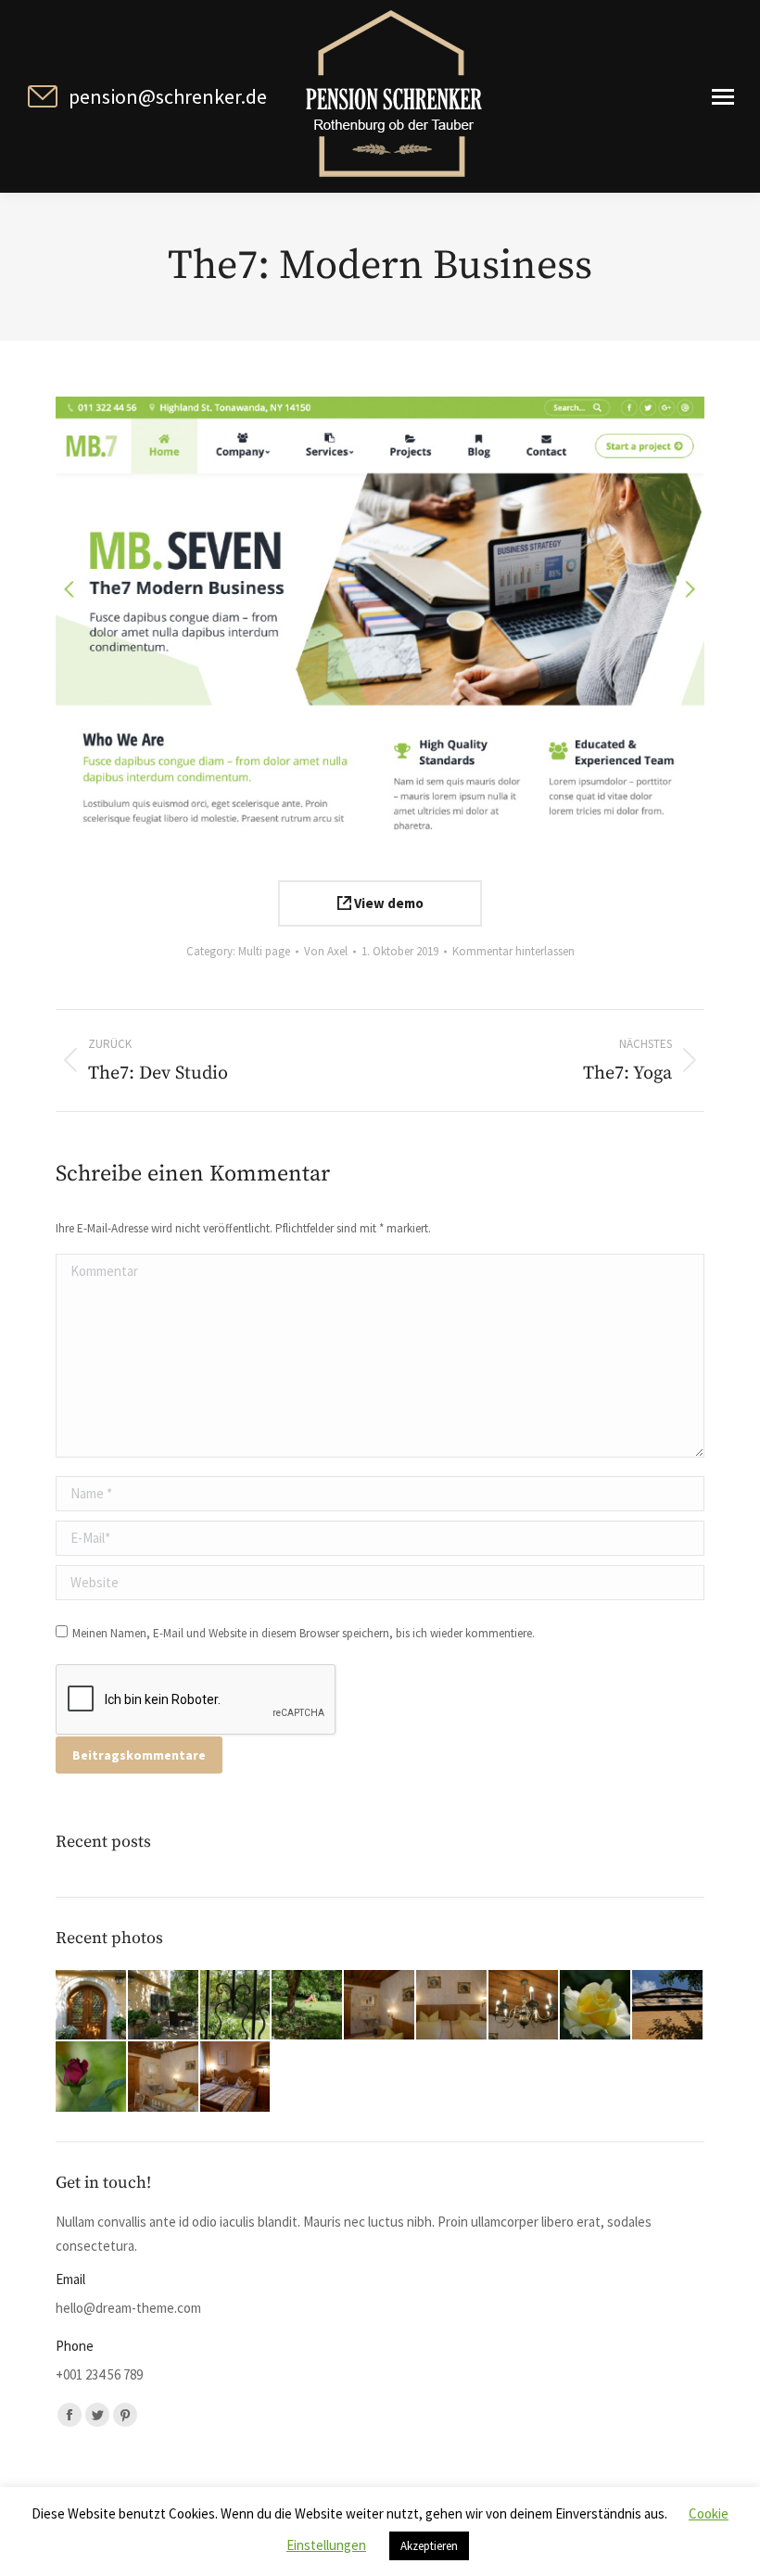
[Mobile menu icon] (723, 97)
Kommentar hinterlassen (513, 951)
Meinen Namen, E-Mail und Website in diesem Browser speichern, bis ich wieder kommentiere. (304, 1633)
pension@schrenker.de (168, 96)
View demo (387, 903)
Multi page (264, 951)
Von (326, 951)
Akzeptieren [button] (429, 2546)
